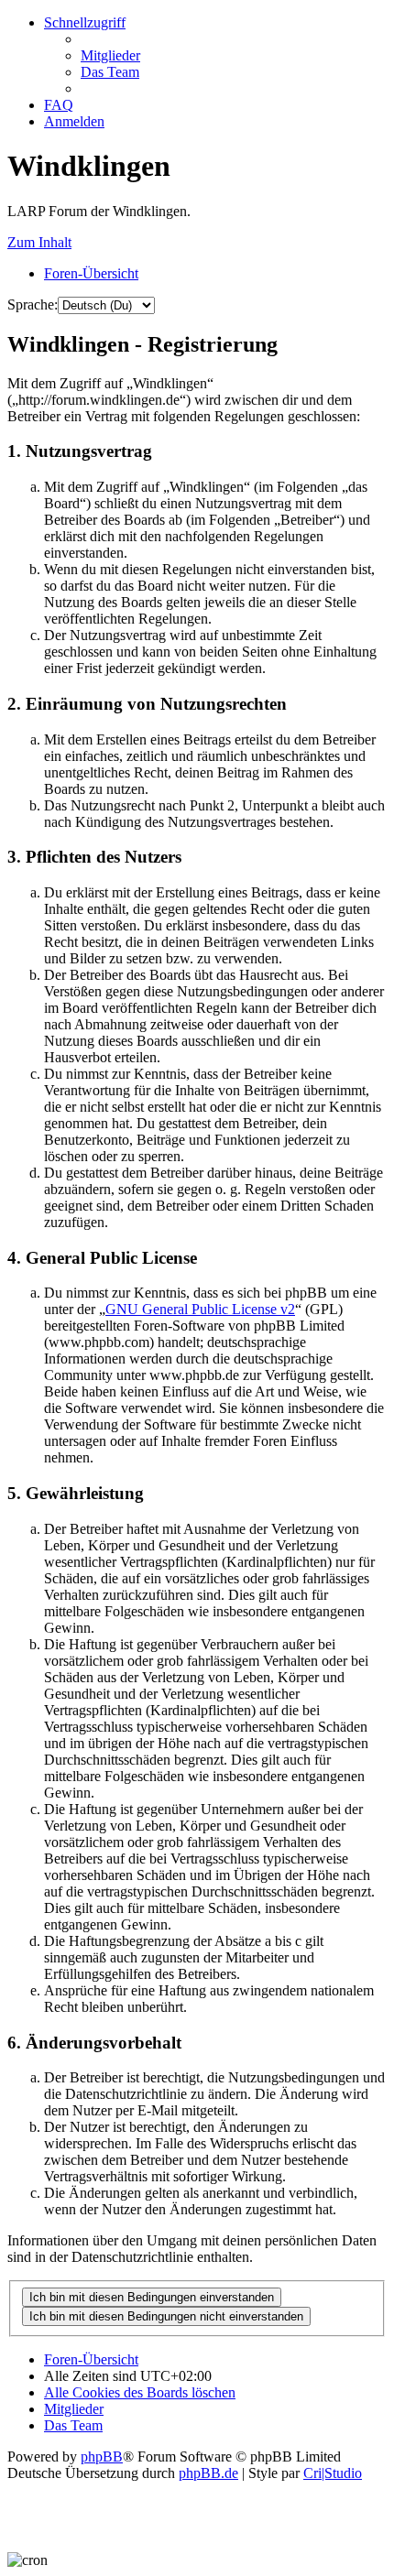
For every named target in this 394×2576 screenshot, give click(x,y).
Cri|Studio (333, 2473)
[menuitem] (110, 55)
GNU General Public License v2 (200, 1309)
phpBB (102, 2456)
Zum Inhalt (39, 242)
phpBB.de (208, 2473)
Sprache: (33, 304)
